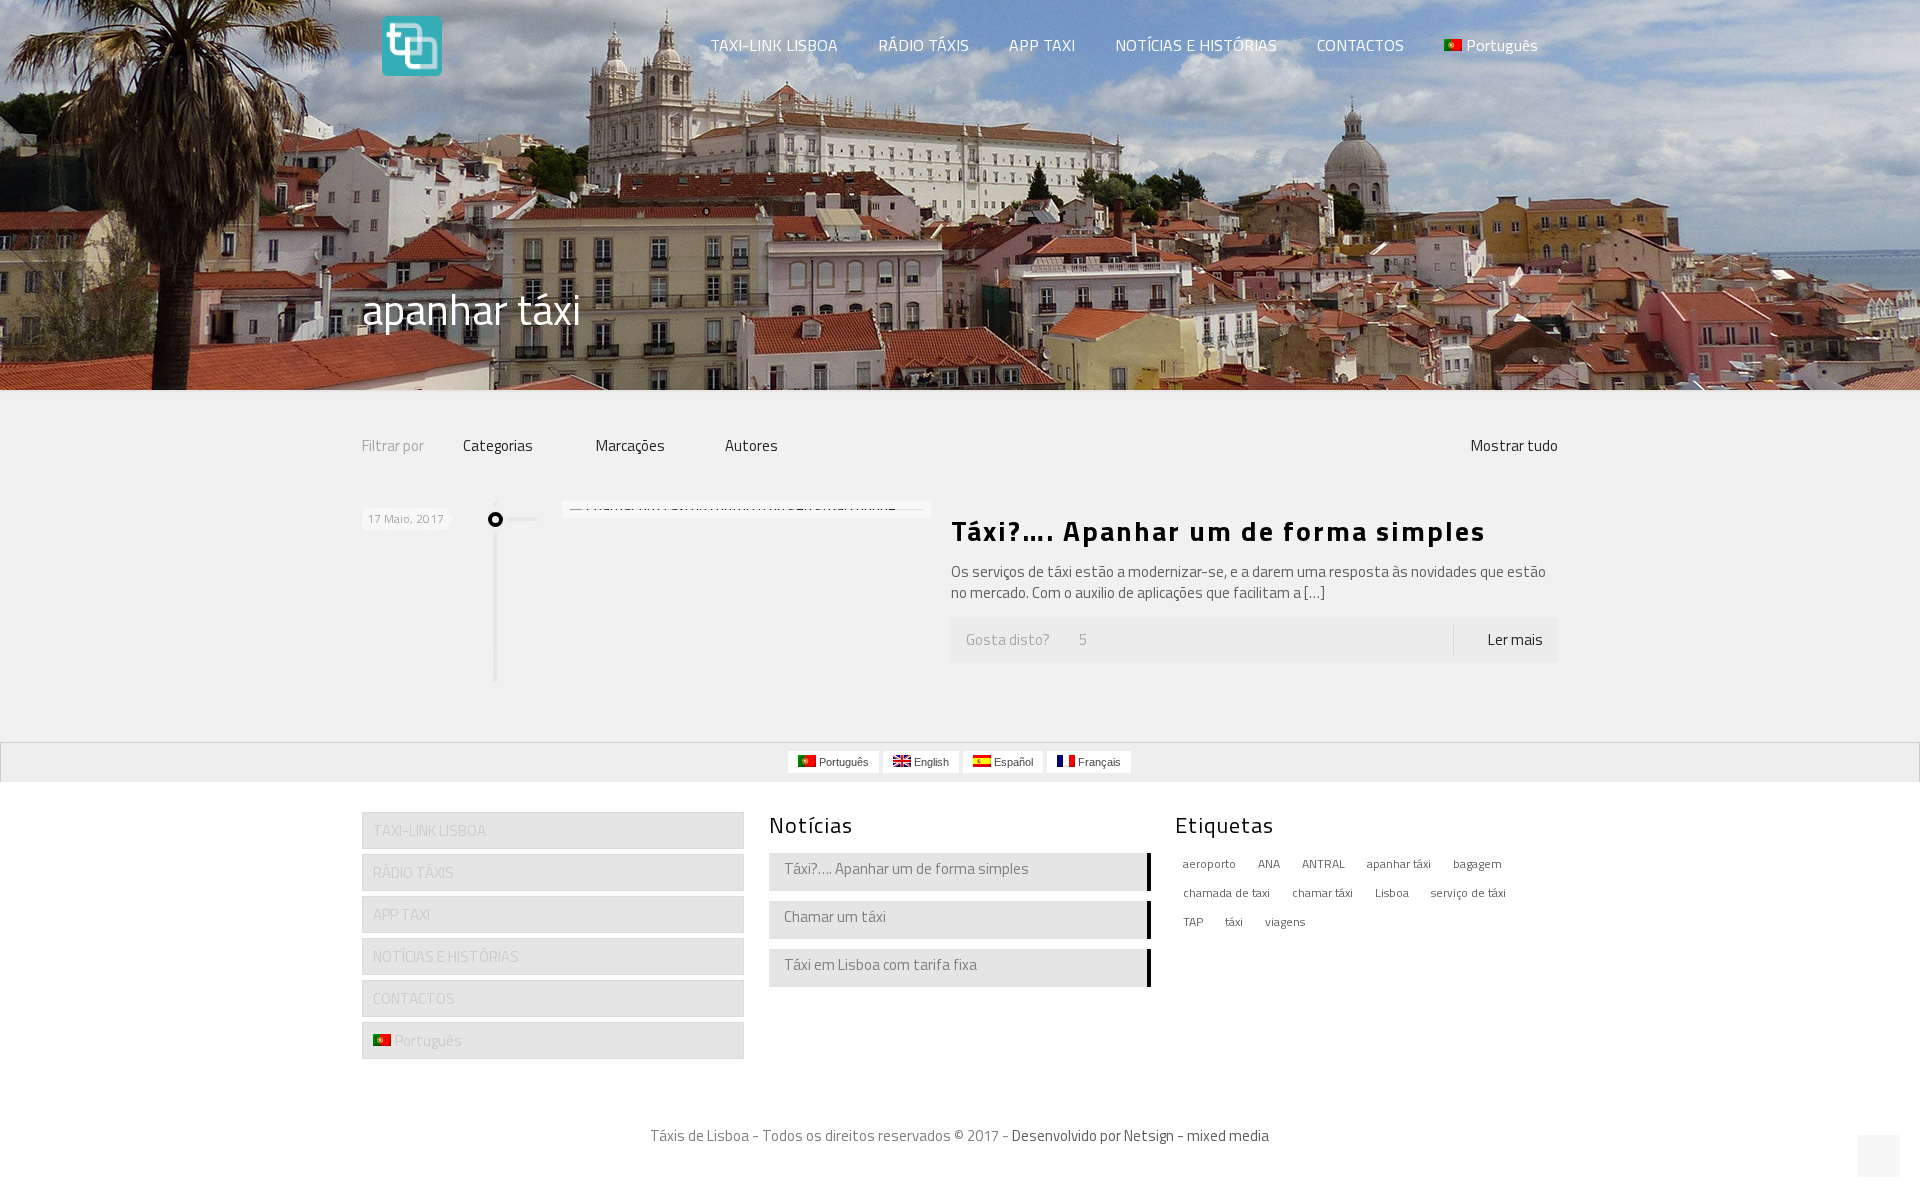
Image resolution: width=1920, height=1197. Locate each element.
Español (1012, 762)
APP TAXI (401, 914)
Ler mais (1515, 639)
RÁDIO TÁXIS (413, 872)
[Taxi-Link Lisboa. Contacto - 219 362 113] (412, 45)
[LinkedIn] (986, 1166)
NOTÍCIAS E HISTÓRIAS (446, 956)
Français (1098, 762)
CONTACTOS (414, 998)
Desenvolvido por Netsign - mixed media (1140, 1135)
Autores (751, 445)
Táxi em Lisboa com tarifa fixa (880, 965)
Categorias (498, 445)
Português (428, 1040)
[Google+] (959, 1166)
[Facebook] (932, 1166)
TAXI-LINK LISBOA (429, 830)
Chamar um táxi (835, 917)
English (930, 762)
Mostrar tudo (1514, 445)
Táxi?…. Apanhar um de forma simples (1218, 530)
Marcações (630, 445)
